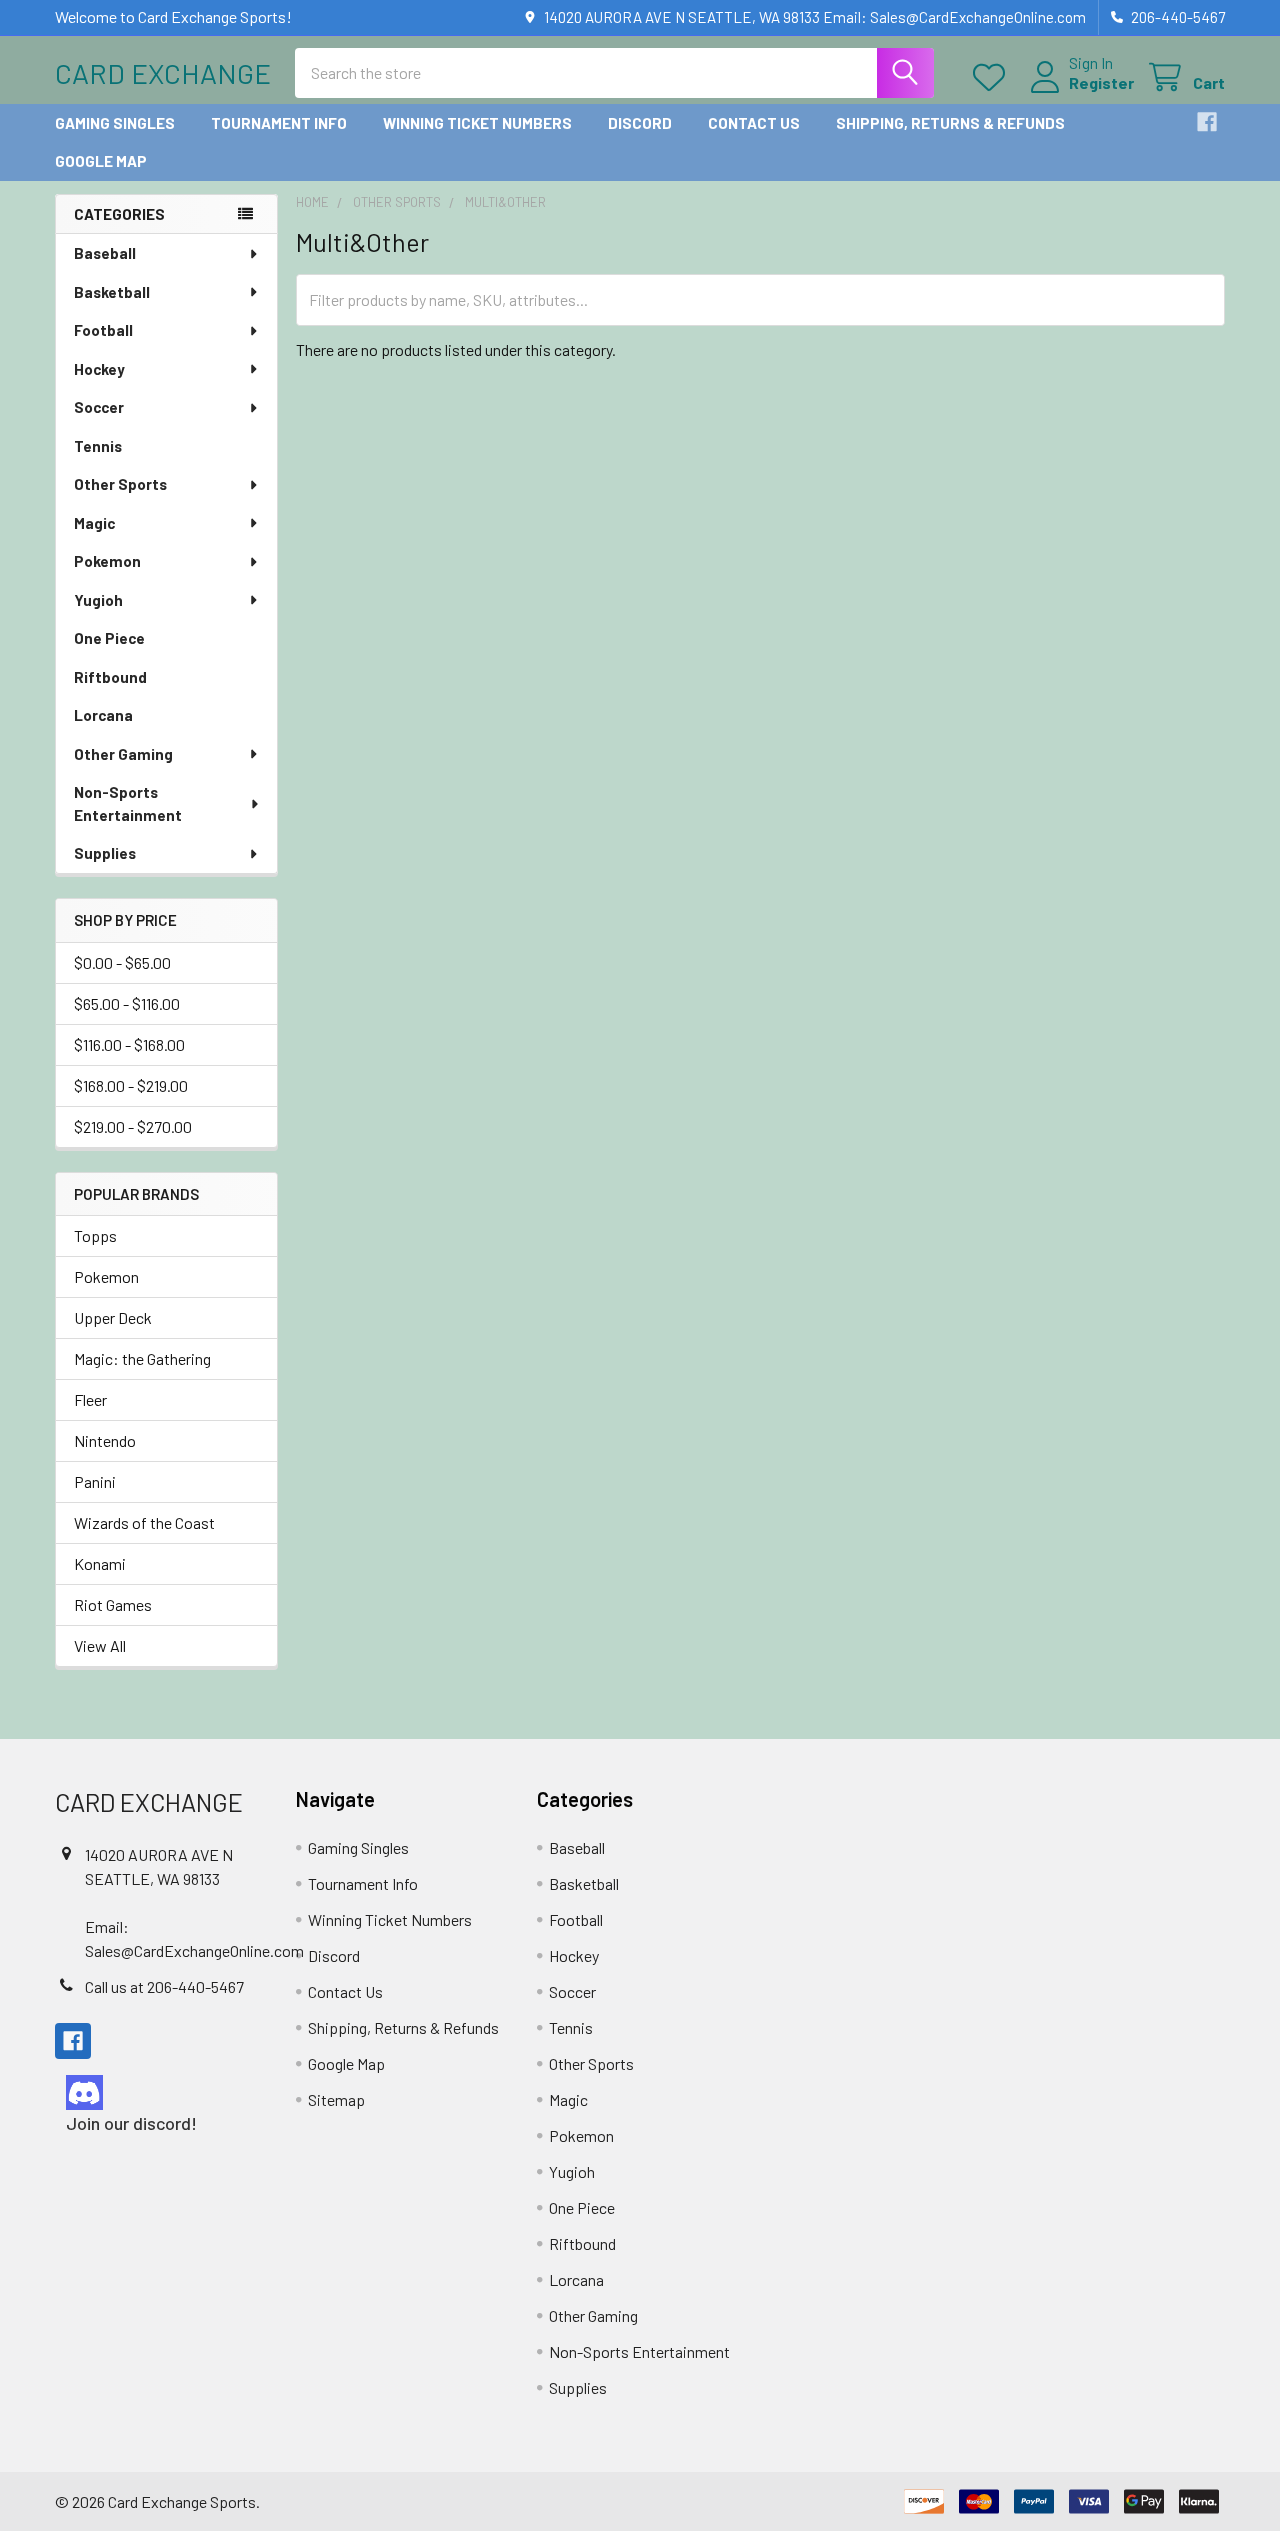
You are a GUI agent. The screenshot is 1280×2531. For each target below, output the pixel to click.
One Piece (109, 638)
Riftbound (110, 677)
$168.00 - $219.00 (131, 1085)
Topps (95, 1235)
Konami (100, 1563)
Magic (94, 523)
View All (100, 1645)
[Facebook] (1207, 122)
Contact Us (754, 123)
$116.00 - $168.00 (129, 1044)
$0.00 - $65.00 (122, 962)
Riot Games (113, 1604)
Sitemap (336, 2099)
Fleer (90, 1399)
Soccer (99, 407)
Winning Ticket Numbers (477, 123)
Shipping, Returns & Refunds (950, 123)
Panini (95, 1481)
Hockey (99, 369)
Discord (640, 123)
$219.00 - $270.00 (133, 1126)
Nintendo (105, 1440)
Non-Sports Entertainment (128, 803)
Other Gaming (123, 754)
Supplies (105, 853)
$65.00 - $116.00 (127, 1003)
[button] (158, 2092)
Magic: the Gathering (142, 1358)
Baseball (105, 253)
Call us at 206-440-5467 (164, 1986)
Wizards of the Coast (144, 1522)
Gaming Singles (115, 123)
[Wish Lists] (993, 77)
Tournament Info (279, 123)
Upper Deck (113, 1317)
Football (103, 330)
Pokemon (107, 561)
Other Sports (120, 484)
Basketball (112, 292)
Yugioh (98, 600)
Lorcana (103, 715)
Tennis (98, 446)
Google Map (101, 161)
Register (1101, 82)
